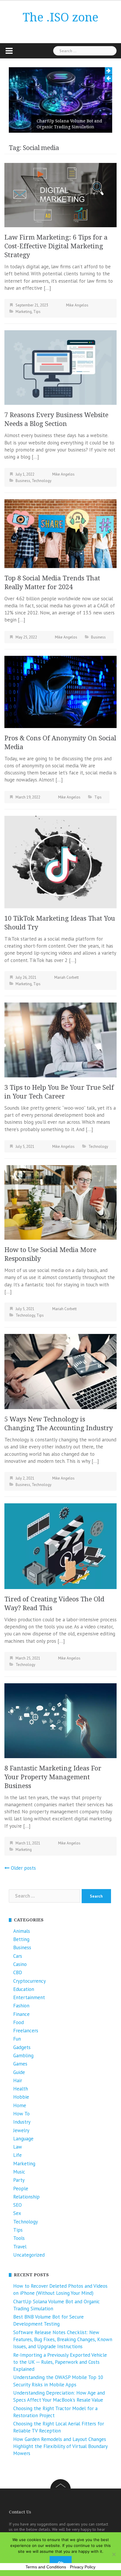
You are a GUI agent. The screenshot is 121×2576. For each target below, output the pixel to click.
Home (20, 2105)
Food (19, 2022)
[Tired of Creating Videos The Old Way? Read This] (60, 1546)
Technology (42, 481)
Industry (22, 2122)
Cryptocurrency (30, 1981)
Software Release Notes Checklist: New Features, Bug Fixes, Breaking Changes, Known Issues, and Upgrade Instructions (63, 2340)
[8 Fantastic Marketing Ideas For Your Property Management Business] (60, 1720)
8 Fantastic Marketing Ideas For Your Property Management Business (53, 1777)
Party (19, 2180)
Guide (19, 2072)
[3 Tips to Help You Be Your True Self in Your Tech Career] (60, 1040)
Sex (17, 2213)
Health (21, 2089)
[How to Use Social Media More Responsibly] (60, 1202)
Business (23, 481)
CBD (18, 1972)
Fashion (21, 2006)
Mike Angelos (77, 305)
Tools (19, 2238)
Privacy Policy (83, 2567)
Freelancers (26, 2031)
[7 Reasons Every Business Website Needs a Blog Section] (60, 367)
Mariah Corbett (67, 977)
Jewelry (21, 2130)
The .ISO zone (60, 17)
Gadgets (22, 2047)
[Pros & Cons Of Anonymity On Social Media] (60, 691)
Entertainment (29, 1997)
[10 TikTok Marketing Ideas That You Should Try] (60, 861)
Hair (18, 2080)
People (21, 2188)
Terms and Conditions (46, 2567)
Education (24, 1989)
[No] (114, 2554)
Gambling (23, 2056)
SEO (17, 2205)
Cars (18, 1956)
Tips (37, 312)
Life (17, 2155)
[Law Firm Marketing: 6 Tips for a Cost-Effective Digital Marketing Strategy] (60, 195)
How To (21, 2114)
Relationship (26, 2197)
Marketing (24, 312)
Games (20, 2064)
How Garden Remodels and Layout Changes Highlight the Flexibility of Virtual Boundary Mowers (60, 2446)
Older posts (23, 1868)
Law (18, 2147)
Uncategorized (29, 2255)
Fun (17, 2039)
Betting (21, 1939)
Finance (21, 2014)
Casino (20, 1964)
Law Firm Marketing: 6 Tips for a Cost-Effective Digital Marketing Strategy (56, 246)
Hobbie (21, 2097)
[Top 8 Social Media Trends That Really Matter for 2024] (60, 533)
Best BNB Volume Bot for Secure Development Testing (69, 124)
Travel (20, 2247)
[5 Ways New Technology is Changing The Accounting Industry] (60, 1371)
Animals (22, 1931)
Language (23, 2139)
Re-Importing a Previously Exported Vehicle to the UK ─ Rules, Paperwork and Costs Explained (60, 2362)
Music (19, 2172)
